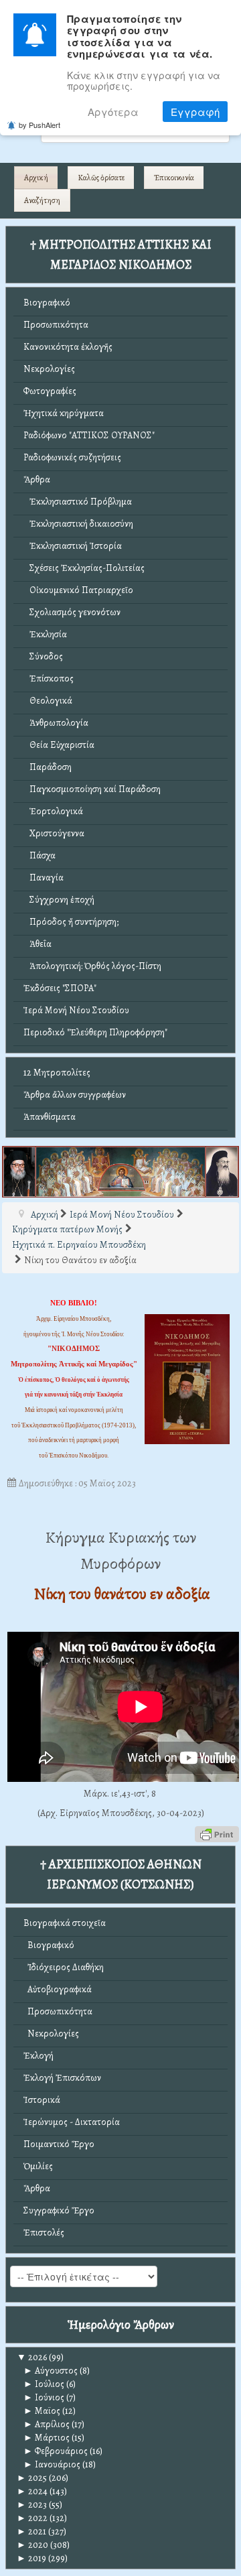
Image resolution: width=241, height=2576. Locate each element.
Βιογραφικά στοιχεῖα (65, 1923)
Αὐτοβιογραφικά (58, 1989)
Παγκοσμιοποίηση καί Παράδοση (92, 789)
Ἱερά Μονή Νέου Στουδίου (76, 1010)
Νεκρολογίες (49, 369)
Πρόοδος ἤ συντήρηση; (71, 922)
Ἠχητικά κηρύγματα (64, 413)
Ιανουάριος (52, 2464)
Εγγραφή (195, 112)
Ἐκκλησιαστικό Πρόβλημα (78, 502)
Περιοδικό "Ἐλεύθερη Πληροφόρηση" (95, 1032)
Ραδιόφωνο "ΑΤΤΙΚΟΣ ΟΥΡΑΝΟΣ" (89, 435)
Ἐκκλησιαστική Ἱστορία (73, 546)
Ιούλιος (44, 2384)
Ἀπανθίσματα (50, 1117)
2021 (31, 2531)
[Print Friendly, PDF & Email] (217, 1833)
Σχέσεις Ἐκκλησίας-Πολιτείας (84, 568)
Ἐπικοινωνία (174, 178)
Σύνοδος (43, 656)
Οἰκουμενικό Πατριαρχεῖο (78, 590)
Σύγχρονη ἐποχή (59, 900)
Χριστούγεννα (54, 833)
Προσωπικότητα (56, 325)
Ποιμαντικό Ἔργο (59, 2144)
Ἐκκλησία (45, 634)
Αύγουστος (51, 2371)
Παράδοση (48, 767)
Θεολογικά (48, 701)
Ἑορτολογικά (53, 811)
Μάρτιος (47, 2438)
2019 (31, 2558)
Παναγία (44, 878)
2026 (32, 2357)
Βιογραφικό (47, 303)
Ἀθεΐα (37, 944)
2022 (32, 2518)
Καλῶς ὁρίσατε (101, 178)
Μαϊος (42, 2411)
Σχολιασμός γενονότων (72, 612)
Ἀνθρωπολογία (56, 723)
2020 (32, 2545)
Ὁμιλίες (38, 2166)
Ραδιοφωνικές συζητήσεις (72, 457)
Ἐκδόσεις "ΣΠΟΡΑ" (60, 988)
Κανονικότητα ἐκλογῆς (68, 347)
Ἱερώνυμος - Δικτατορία (72, 2122)
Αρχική (36, 178)
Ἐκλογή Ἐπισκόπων (62, 2078)
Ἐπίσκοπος (49, 679)
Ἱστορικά (42, 2100)
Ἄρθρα (37, 479)
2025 (32, 2478)
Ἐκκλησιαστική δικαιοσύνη (78, 524)
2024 (32, 2491)
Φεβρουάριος (56, 2451)
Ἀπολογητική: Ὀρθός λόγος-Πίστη (92, 966)
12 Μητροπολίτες (57, 1073)
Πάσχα (39, 855)
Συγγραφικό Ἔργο (59, 2210)
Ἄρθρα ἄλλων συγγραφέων (75, 1095)
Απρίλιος (47, 2424)
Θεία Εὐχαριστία (59, 745)
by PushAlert (39, 125)
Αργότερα (113, 112)
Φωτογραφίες (50, 391)
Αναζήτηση (42, 200)
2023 (32, 2505)
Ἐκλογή (38, 2056)
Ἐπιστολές (44, 2233)
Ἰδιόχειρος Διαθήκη (64, 1967)
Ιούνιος (44, 2397)
